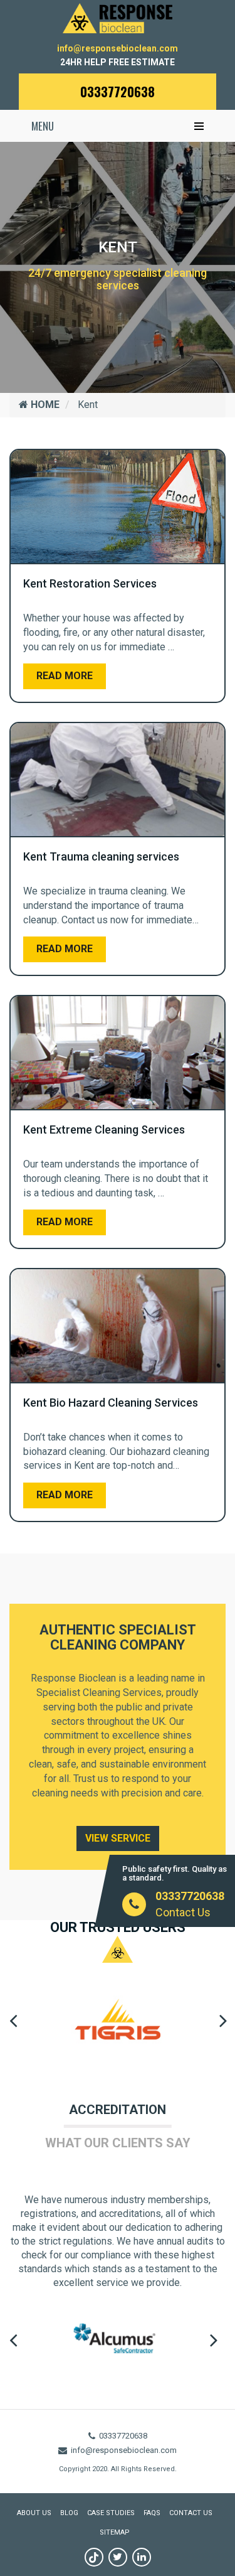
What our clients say (118, 2143)
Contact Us (183, 1912)
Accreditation (118, 2110)
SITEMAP (115, 2532)
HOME (44, 405)
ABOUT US (34, 2513)
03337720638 (118, 92)
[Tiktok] (94, 2557)
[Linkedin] (142, 2557)
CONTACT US (191, 2513)
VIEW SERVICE (118, 1838)
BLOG (69, 2513)
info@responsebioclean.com (118, 48)
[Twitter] (118, 2557)
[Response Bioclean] (118, 17)
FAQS (152, 2513)
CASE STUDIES (111, 2513)
